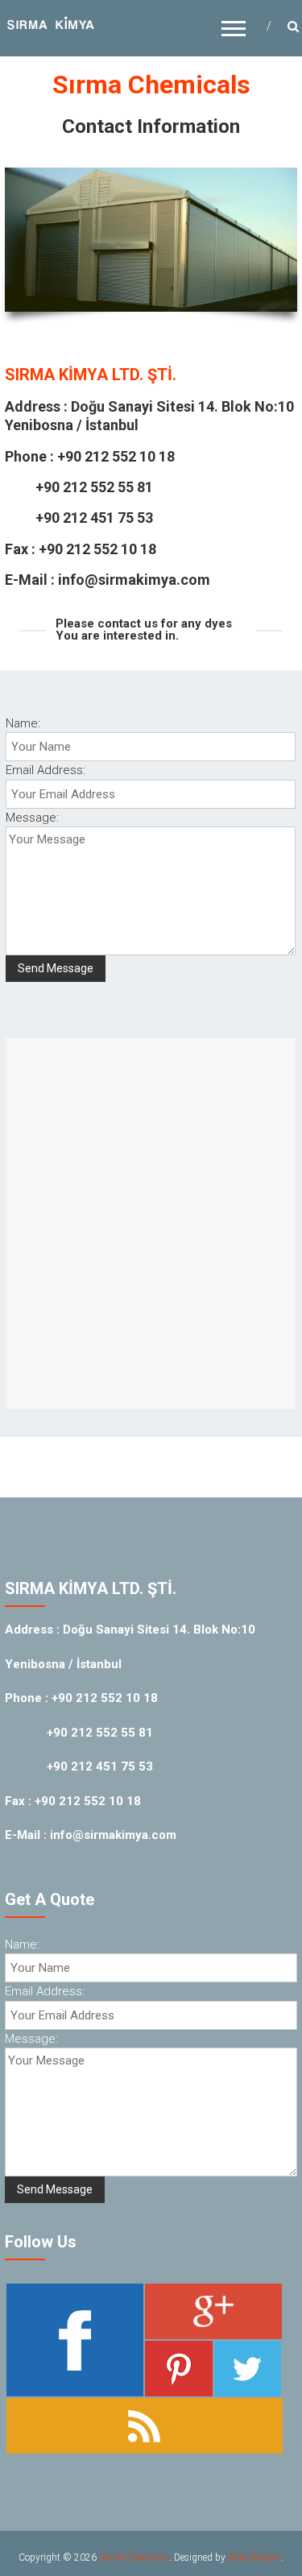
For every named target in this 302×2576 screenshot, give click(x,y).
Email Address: (46, 770)
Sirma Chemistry (134, 2557)
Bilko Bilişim (254, 2557)
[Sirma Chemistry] (51, 24)
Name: (23, 723)
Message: (32, 818)
